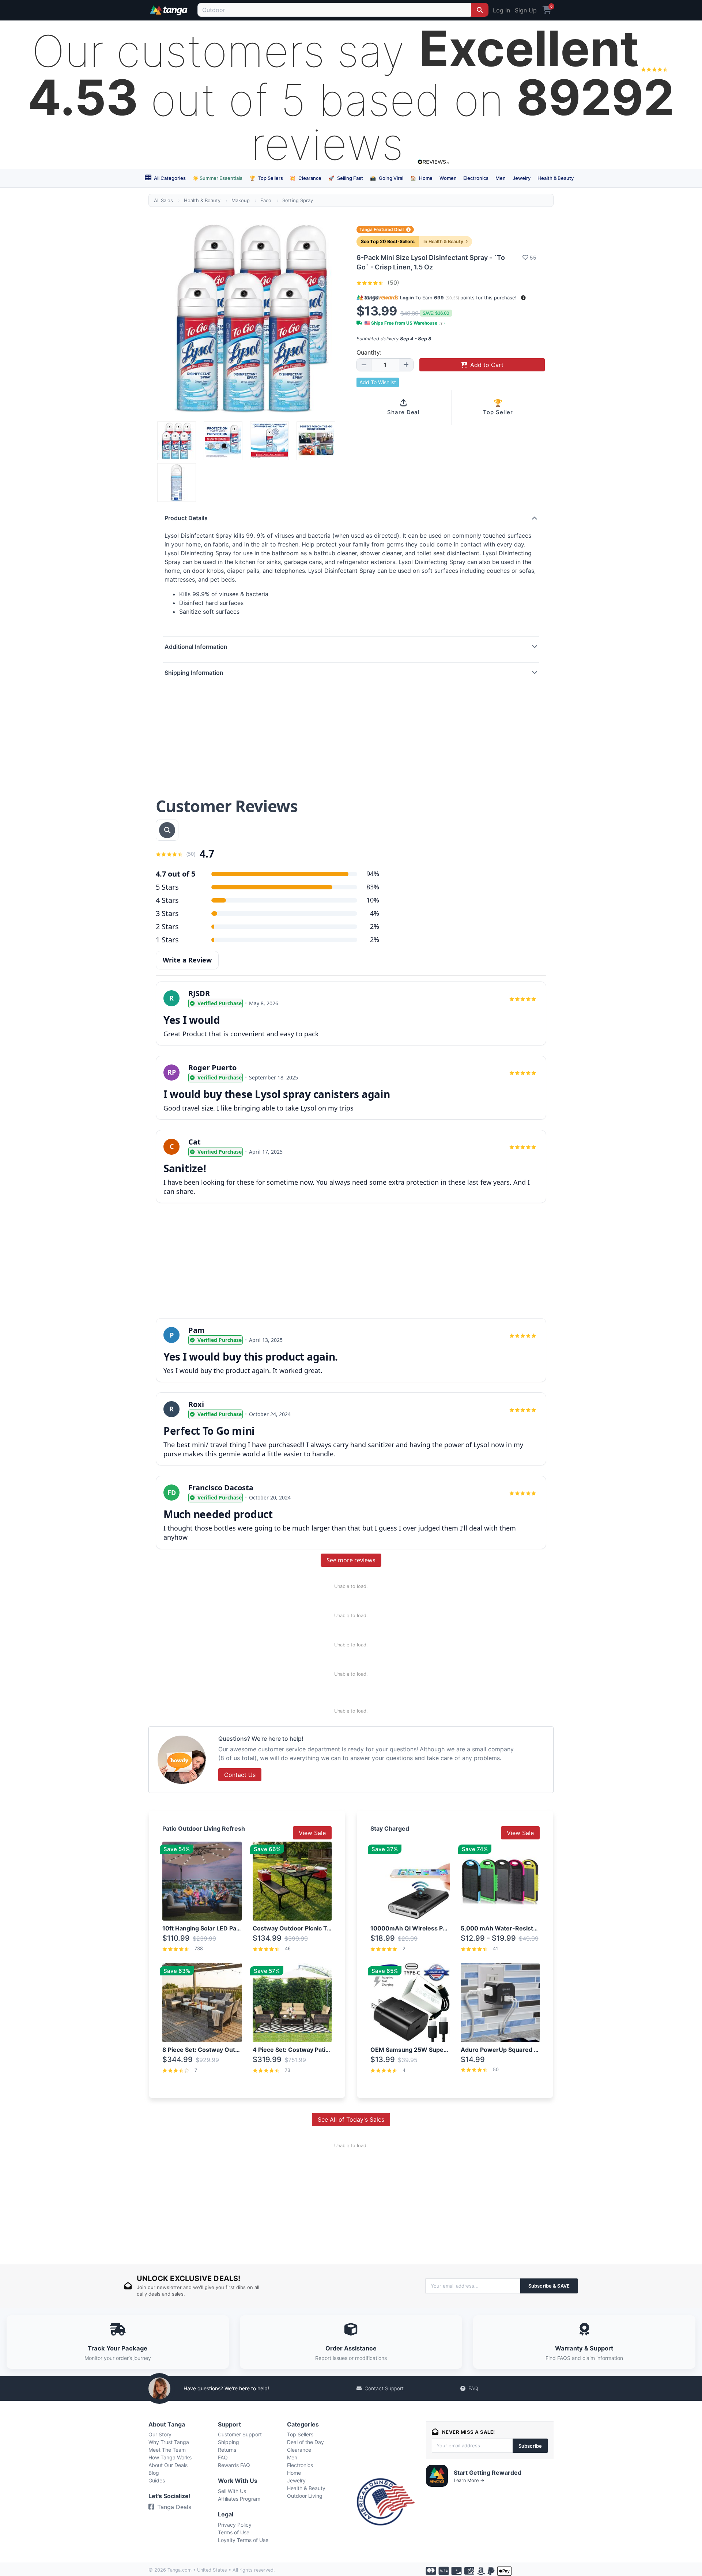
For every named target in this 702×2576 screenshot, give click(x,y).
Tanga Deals (174, 2507)
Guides (157, 2480)
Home (421, 178)
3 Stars (167, 913)
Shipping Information (194, 673)
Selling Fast (346, 178)
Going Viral (387, 178)
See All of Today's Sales (351, 2119)
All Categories (169, 178)
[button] (523, 298)
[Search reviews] (167, 830)
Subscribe (530, 2446)
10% (373, 900)
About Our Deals (168, 2465)
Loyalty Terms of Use (243, 2540)
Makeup (241, 200)
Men (501, 178)
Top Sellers (266, 178)
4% (375, 913)
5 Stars (167, 887)
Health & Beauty (556, 178)
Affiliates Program (239, 2499)
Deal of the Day (305, 2442)
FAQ (473, 2388)
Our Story (160, 2434)
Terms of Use (234, 2532)
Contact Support (384, 2388)
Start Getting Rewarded (488, 2473)
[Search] (480, 10)
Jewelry (522, 178)
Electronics (476, 178)
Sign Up (526, 10)
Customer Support (240, 2434)
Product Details (186, 518)
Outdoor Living (305, 2496)
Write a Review (187, 960)
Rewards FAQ (234, 2465)
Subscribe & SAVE (549, 2286)
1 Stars (167, 940)
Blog (154, 2473)
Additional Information (196, 647)
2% (375, 926)
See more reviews (351, 1560)
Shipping (229, 2442)
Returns (227, 2450)
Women (448, 178)
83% (373, 887)
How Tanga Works (170, 2457)
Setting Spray (298, 200)
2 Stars (167, 926)
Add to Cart (487, 365)
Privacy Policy (235, 2525)
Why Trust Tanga (169, 2442)
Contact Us (240, 1775)
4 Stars (167, 900)
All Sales (163, 200)
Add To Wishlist (378, 382)
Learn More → (469, 2480)
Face (266, 200)
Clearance (305, 178)
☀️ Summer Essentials (218, 178)
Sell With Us (232, 2491)
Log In (501, 10)
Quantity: (369, 352)
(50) (392, 283)
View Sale (312, 1833)
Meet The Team (167, 2450)
